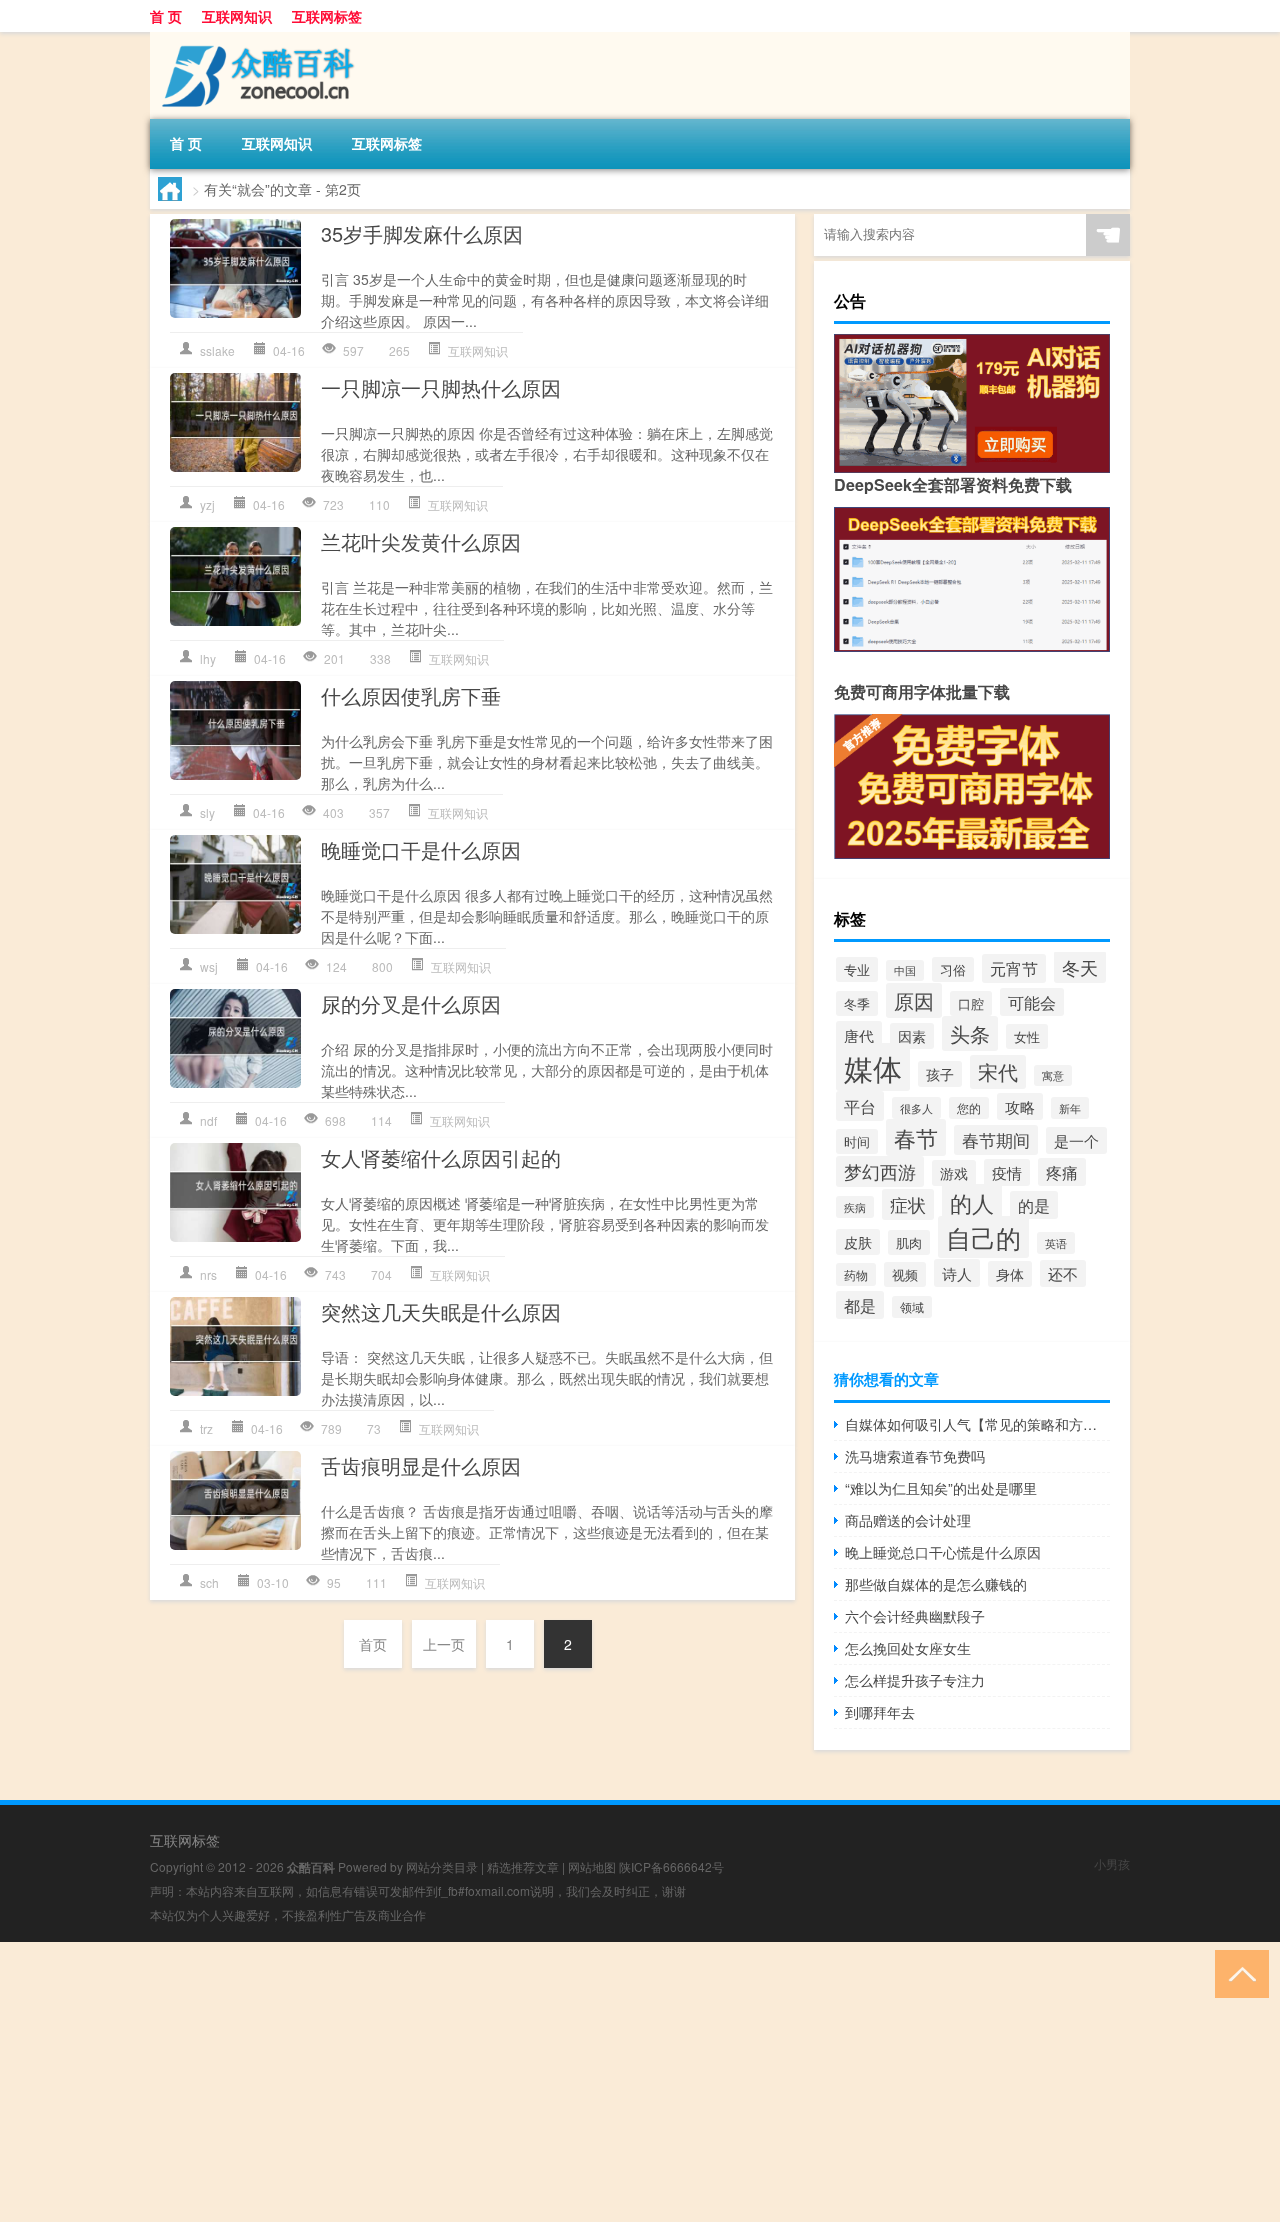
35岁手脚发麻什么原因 (422, 233)
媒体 (873, 1067)
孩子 (940, 1074)
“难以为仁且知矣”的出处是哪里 (941, 1488)
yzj (207, 504)
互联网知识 (237, 16)
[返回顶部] (1237, 1972)
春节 (916, 1137)
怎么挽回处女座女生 (908, 1648)
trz (206, 1428)
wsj (209, 966)
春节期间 (996, 1140)
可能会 (1032, 1002)
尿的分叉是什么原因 (411, 1003)
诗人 (957, 1273)
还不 (1063, 1273)
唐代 (859, 1035)
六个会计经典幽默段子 (915, 1616)
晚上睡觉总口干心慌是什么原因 (943, 1552)
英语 (1056, 1243)
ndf (208, 1120)
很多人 (916, 1108)
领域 (912, 1307)
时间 (857, 1141)
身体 (1010, 1274)
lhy (208, 658)
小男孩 (1112, 1863)
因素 (912, 1036)
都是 (860, 1305)
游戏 (954, 1173)
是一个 (1076, 1140)
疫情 (1007, 1172)
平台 (860, 1106)
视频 (905, 1274)
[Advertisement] (600, 2082)
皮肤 (858, 1242)
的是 (1034, 1205)
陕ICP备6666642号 (671, 1866)
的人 (972, 1202)
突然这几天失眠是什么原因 (441, 1311)
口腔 (971, 1003)
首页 (373, 1644)
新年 (1070, 1108)
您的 (969, 1108)
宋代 (998, 1072)
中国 (905, 970)
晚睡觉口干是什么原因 (421, 849)
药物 (856, 1274)
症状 (908, 1204)
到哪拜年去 (880, 1712)
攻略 (1020, 1106)
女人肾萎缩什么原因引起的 (441, 1157)
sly (207, 812)
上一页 (444, 1644)
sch (209, 1582)
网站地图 (592, 1866)
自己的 (983, 1237)
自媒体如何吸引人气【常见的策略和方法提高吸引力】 (977, 1424)
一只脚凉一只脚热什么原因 (441, 387)
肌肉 (909, 1242)
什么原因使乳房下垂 (411, 695)
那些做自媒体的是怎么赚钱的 (936, 1584)
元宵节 (1014, 968)
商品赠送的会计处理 (908, 1520)
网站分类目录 (442, 1866)
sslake (217, 350)
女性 (1027, 1036)
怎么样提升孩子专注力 (915, 1680)
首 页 (166, 16)
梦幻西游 (880, 1171)
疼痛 (1062, 1172)
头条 (970, 1033)
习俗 (953, 969)
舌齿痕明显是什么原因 (421, 1465)
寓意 (1053, 1075)
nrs (208, 1274)
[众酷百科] (255, 39)
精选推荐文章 (523, 1866)
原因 (914, 1000)
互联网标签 (327, 16)
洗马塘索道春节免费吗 (915, 1456)
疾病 (855, 1207)
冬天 (1080, 967)
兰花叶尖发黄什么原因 (421, 541)
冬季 (857, 1003)
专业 (857, 969)
